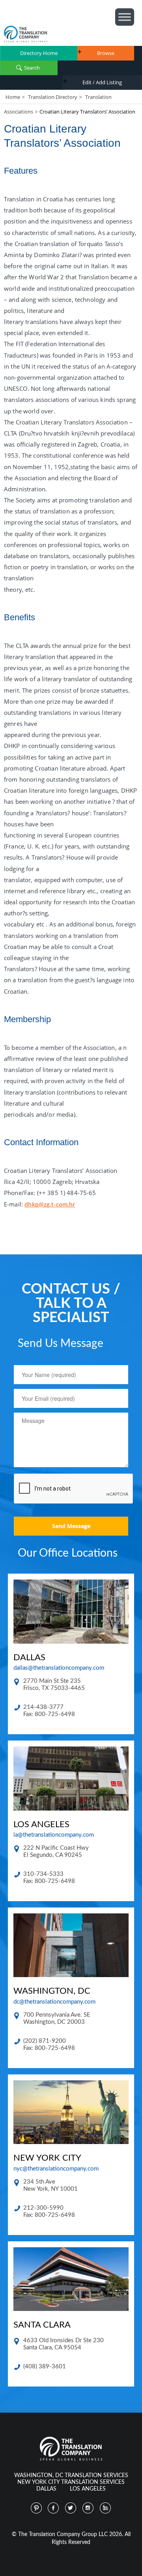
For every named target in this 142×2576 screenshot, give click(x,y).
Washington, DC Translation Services (71, 2476)
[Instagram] (88, 2508)
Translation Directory (53, 97)
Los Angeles (88, 2489)
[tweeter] (71, 2508)
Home (13, 97)
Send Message (71, 1526)
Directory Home (39, 53)
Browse (106, 53)
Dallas (46, 2489)
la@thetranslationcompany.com (54, 1835)
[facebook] (54, 2508)
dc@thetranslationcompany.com (54, 2002)
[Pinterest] (36, 2508)
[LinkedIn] (106, 2508)
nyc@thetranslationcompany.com (56, 2169)
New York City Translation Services (71, 2482)
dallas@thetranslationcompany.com (59, 1668)
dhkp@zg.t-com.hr (50, 1204)
